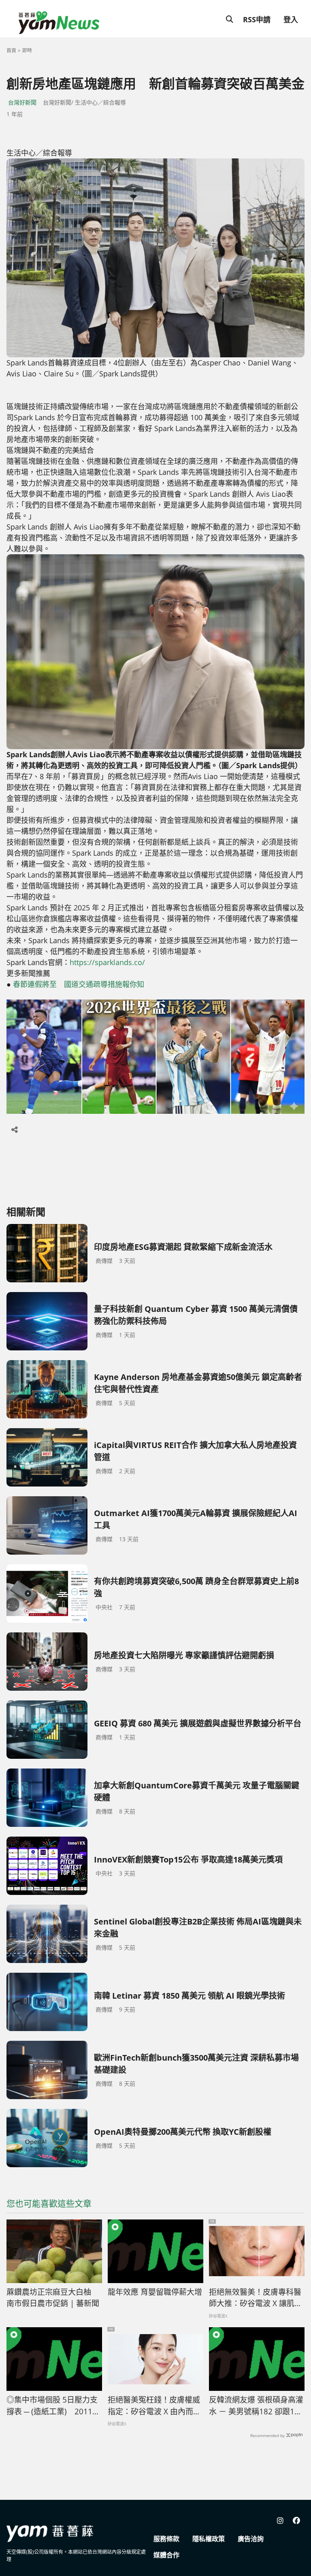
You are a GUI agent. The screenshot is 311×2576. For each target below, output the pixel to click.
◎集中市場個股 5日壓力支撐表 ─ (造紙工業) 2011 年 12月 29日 (52, 2406)
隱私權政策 (209, 2539)
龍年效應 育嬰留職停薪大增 (155, 2292)
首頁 (11, 50)
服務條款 (166, 2539)
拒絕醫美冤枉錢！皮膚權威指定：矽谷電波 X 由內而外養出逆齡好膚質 (154, 2406)
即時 (27, 50)
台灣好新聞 (22, 102)
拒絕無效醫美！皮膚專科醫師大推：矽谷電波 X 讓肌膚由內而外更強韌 (256, 2298)
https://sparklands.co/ (107, 962)
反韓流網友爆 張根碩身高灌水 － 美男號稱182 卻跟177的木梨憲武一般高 (256, 2406)
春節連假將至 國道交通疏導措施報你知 (79, 984)
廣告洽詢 (251, 2539)
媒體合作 (166, 2555)
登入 (291, 19)
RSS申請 (257, 19)
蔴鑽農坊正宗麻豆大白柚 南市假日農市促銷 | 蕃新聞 (53, 2298)
